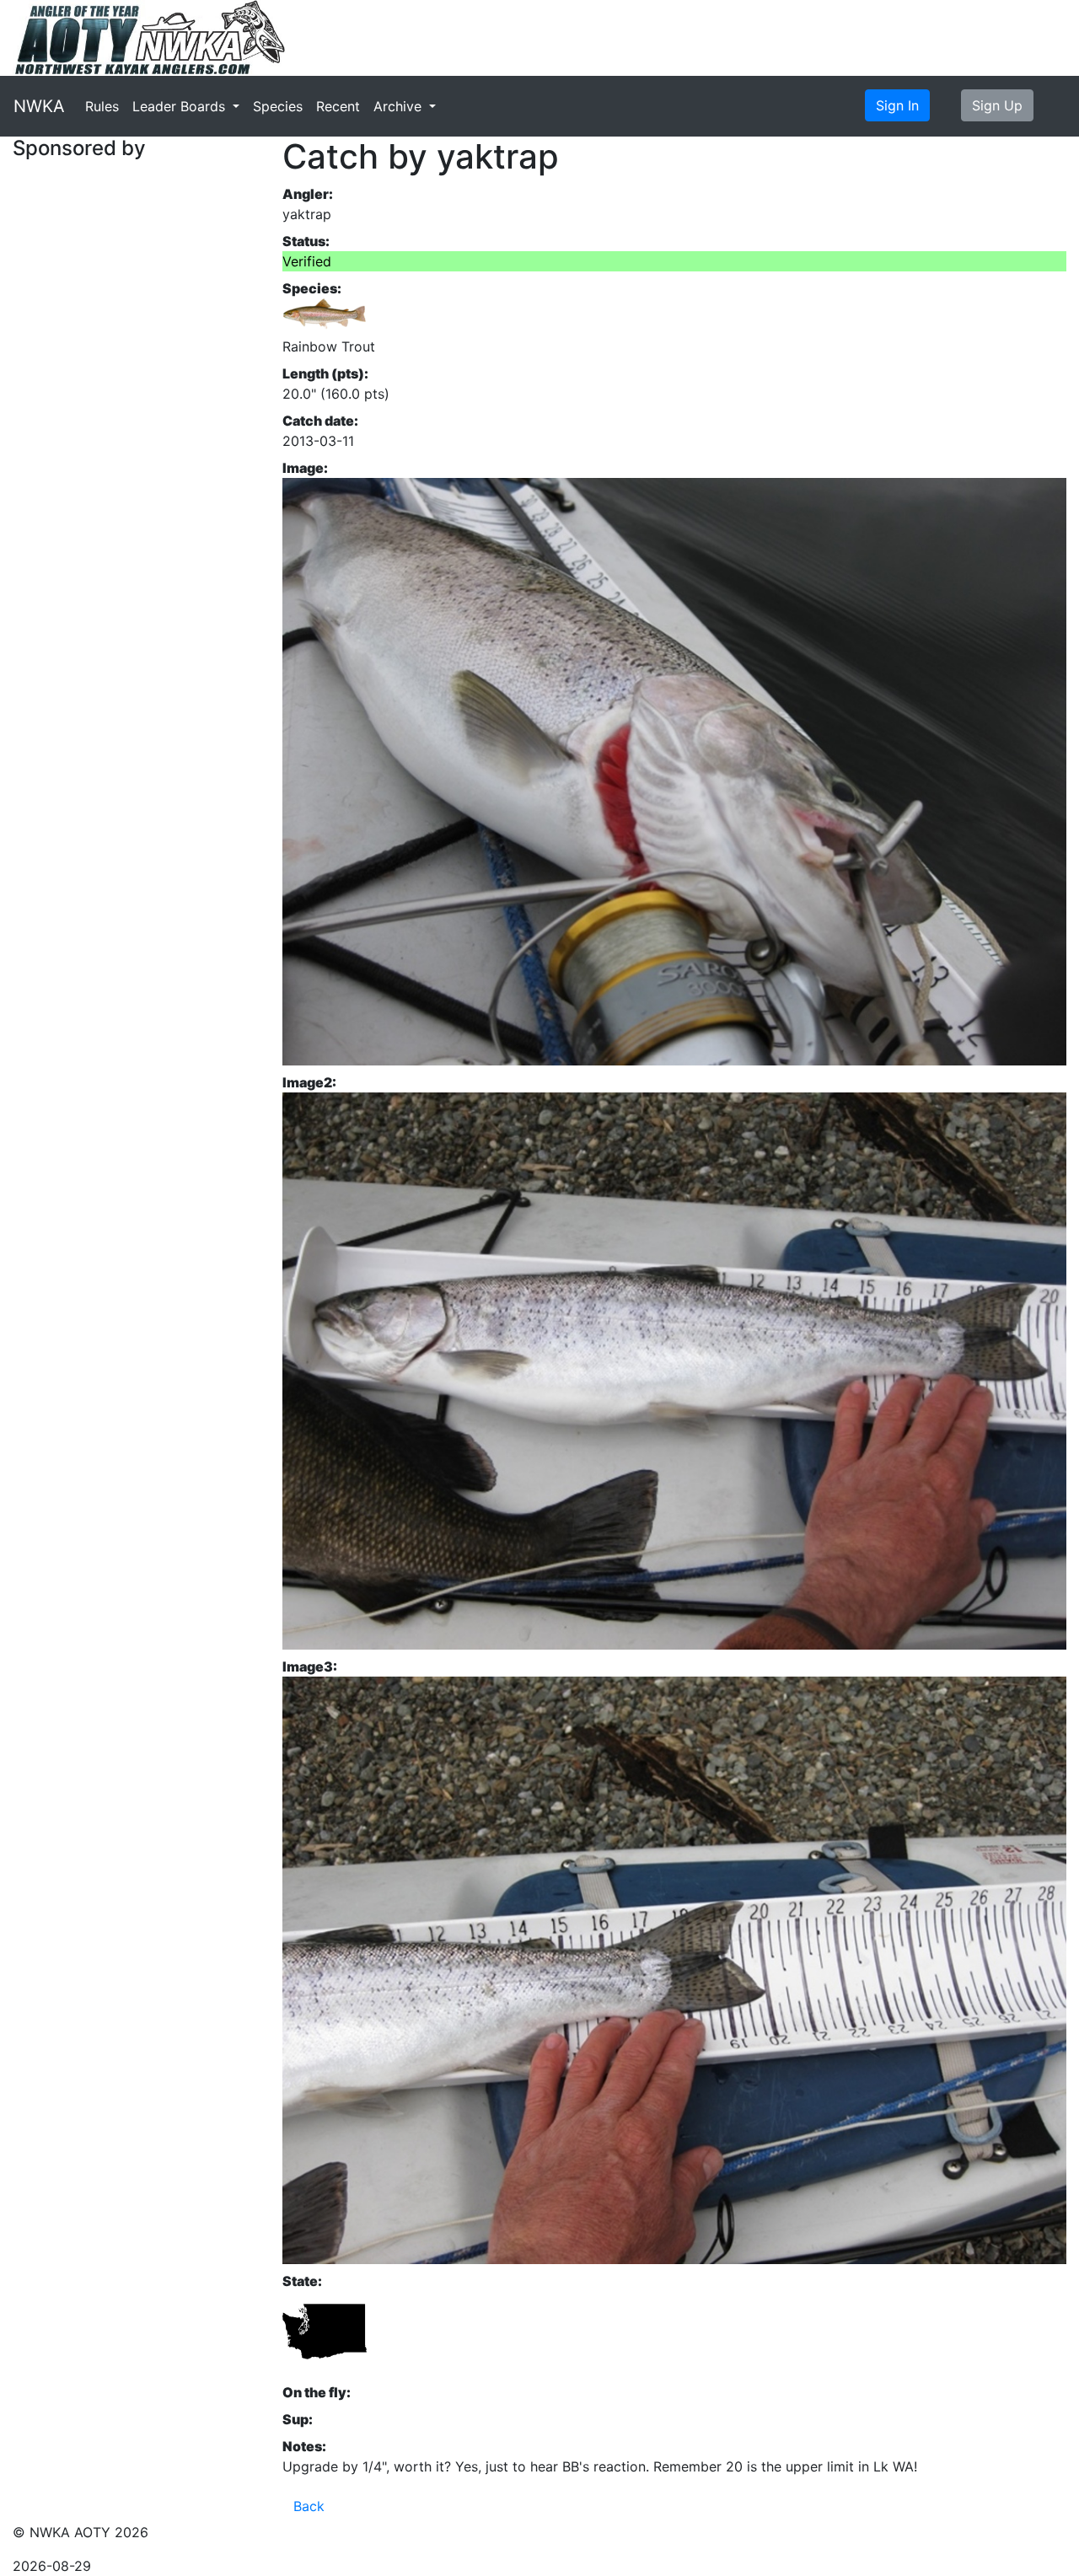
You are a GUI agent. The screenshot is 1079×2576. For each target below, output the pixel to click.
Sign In (897, 105)
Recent (338, 106)
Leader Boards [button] (181, 106)
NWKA (39, 106)
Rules (102, 106)
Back (309, 2506)
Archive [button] (400, 106)
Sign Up (997, 105)
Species (278, 106)
